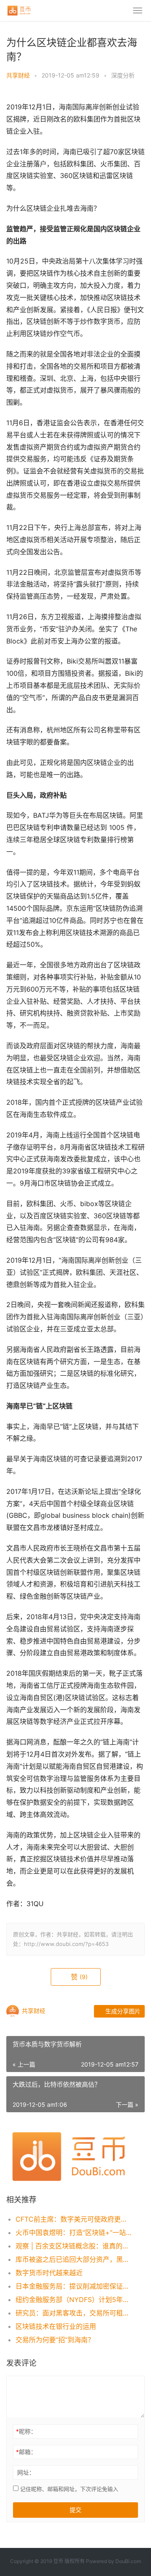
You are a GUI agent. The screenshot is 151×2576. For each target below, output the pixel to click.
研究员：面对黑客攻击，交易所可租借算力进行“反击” (74, 2313)
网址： (26, 2472)
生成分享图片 (122, 2011)
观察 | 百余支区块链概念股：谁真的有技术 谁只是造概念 (74, 2246)
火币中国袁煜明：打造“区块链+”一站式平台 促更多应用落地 (74, 2232)
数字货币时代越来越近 (49, 2273)
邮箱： (26, 2452)
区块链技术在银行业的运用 (56, 2326)
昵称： (26, 2431)
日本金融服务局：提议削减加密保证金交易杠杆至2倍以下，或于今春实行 (74, 2286)
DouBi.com (128, 2561)
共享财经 (18, 75)
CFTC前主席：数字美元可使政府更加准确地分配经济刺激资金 (74, 2219)
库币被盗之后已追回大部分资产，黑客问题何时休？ (74, 2259)
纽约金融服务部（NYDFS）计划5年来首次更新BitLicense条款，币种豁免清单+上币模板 (74, 2300)
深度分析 (123, 75)
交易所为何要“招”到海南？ (55, 2340)
